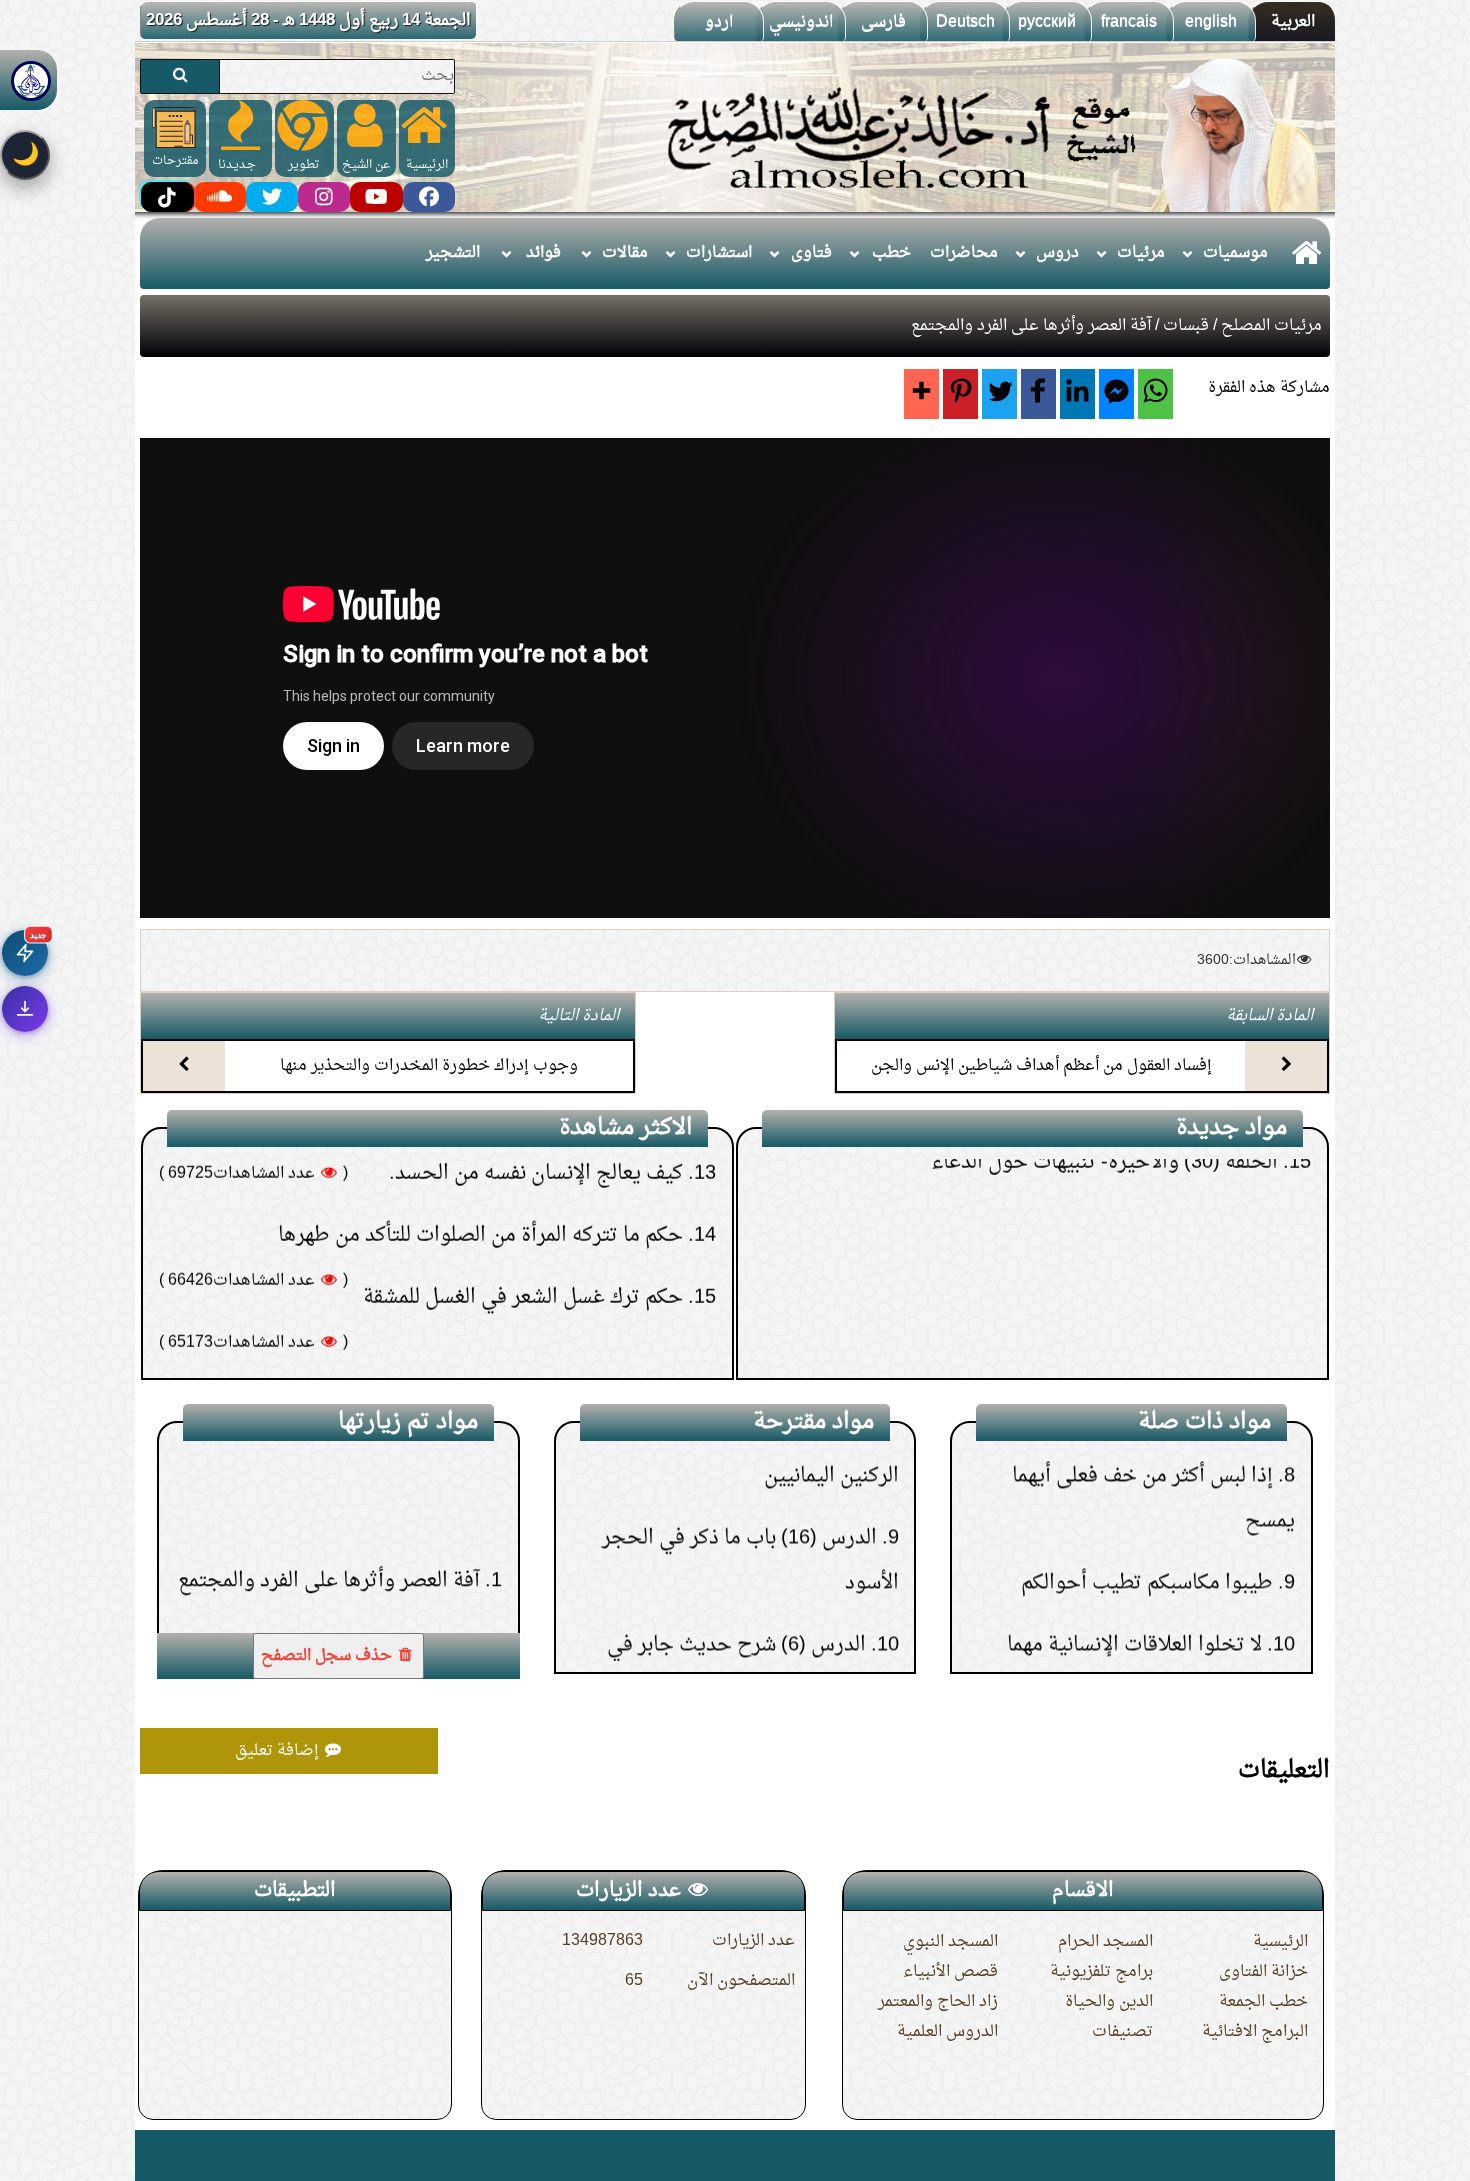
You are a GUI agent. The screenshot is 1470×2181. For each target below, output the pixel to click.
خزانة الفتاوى (1263, 1972)
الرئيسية (1280, 1942)
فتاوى (811, 253)
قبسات (1186, 326)
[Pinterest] (960, 394)
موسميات (1235, 253)
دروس (1057, 253)
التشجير (453, 253)
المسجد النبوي (950, 1942)
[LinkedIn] (1077, 394)
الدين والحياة (1109, 2002)
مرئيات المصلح (1271, 326)
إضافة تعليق (279, 1751)
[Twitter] (999, 394)
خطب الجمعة (1263, 2002)
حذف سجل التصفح (328, 1656)
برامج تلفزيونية (1101, 1972)
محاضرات (964, 253)
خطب (891, 253)
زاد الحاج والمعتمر (938, 2002)
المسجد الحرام (1105, 1942)
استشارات (719, 253)
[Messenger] (1116, 394)
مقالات (625, 253)
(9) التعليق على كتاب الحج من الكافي (1133, 1322)
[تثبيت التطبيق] (25, 1009)
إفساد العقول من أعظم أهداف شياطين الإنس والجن (1041, 1066)
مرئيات (1141, 253)
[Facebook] (1038, 394)
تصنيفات (1122, 2032)
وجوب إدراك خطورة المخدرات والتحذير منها (429, 1066)
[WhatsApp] (1155, 394)
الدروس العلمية (947, 2032)
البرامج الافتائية (1255, 2032)
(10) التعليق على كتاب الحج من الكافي (1128, 1260)
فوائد (543, 253)
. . (147, 2155)
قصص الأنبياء (950, 1972)
